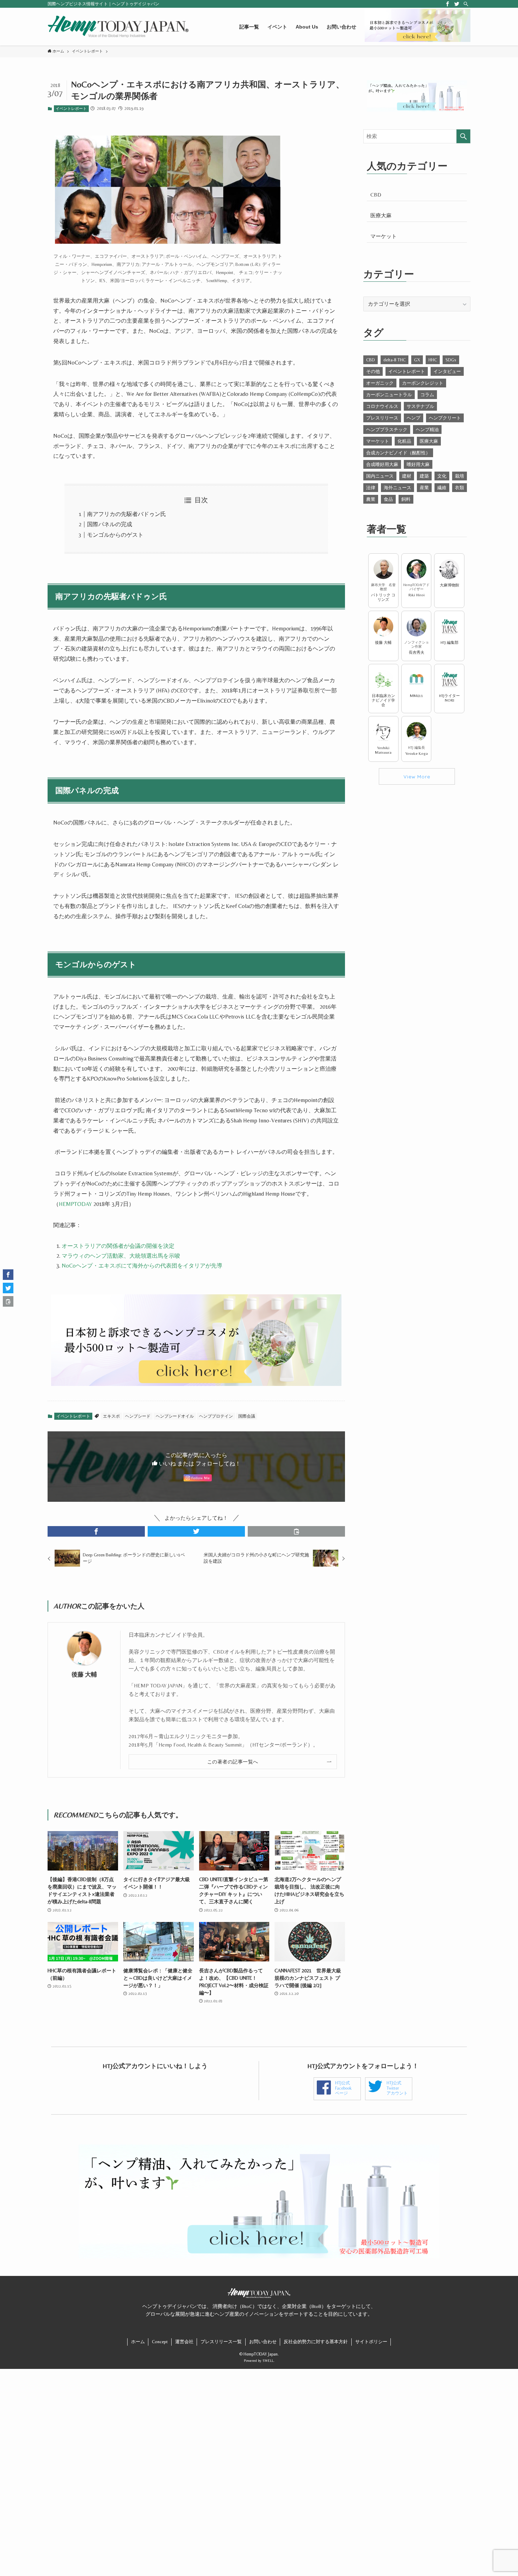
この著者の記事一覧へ (233, 1762)
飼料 (406, 499)
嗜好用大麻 (418, 464)
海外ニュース (397, 488)
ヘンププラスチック (387, 430)
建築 (424, 476)
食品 (388, 499)
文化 (442, 476)
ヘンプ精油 (427, 430)
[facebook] (448, 4)
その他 (373, 371)
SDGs (451, 360)
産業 (424, 488)
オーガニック (380, 383)
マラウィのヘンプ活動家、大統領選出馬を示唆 (121, 1256)
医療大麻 (381, 215)
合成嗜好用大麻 (382, 464)
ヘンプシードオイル (175, 1416)
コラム (427, 395)
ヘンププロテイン (216, 1416)
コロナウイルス (382, 406)
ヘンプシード (138, 1416)
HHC (433, 360)
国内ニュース (380, 476)
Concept (160, 2342)
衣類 (460, 488)
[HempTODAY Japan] (118, 27)
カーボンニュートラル (389, 395)
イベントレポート (71, 108)
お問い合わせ (263, 2342)
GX (417, 360)
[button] (96, 1531)
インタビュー (447, 371)
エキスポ (111, 1416)
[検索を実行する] (463, 136)
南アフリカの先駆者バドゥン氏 (127, 514)
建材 (407, 476)
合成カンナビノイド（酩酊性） (398, 453)
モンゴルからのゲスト (115, 535)
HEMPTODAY (75, 1204)
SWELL (268, 2360)
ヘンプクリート (445, 418)
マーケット (384, 236)
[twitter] (457, 4)
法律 (371, 488)
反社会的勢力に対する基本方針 (316, 2342)
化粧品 (404, 441)
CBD (376, 195)
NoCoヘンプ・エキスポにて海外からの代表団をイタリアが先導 (142, 1266)
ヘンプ (414, 418)
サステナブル (420, 406)
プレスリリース (382, 418)
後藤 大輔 (84, 1675)
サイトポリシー (371, 2342)
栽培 (460, 476)
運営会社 (184, 2342)
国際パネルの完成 (110, 524)
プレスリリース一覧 (221, 2342)
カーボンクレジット (423, 383)
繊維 (442, 488)
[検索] (466, 4)
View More (417, 776)
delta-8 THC (394, 360)
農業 (371, 499)
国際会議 (247, 1416)
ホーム (138, 2342)
